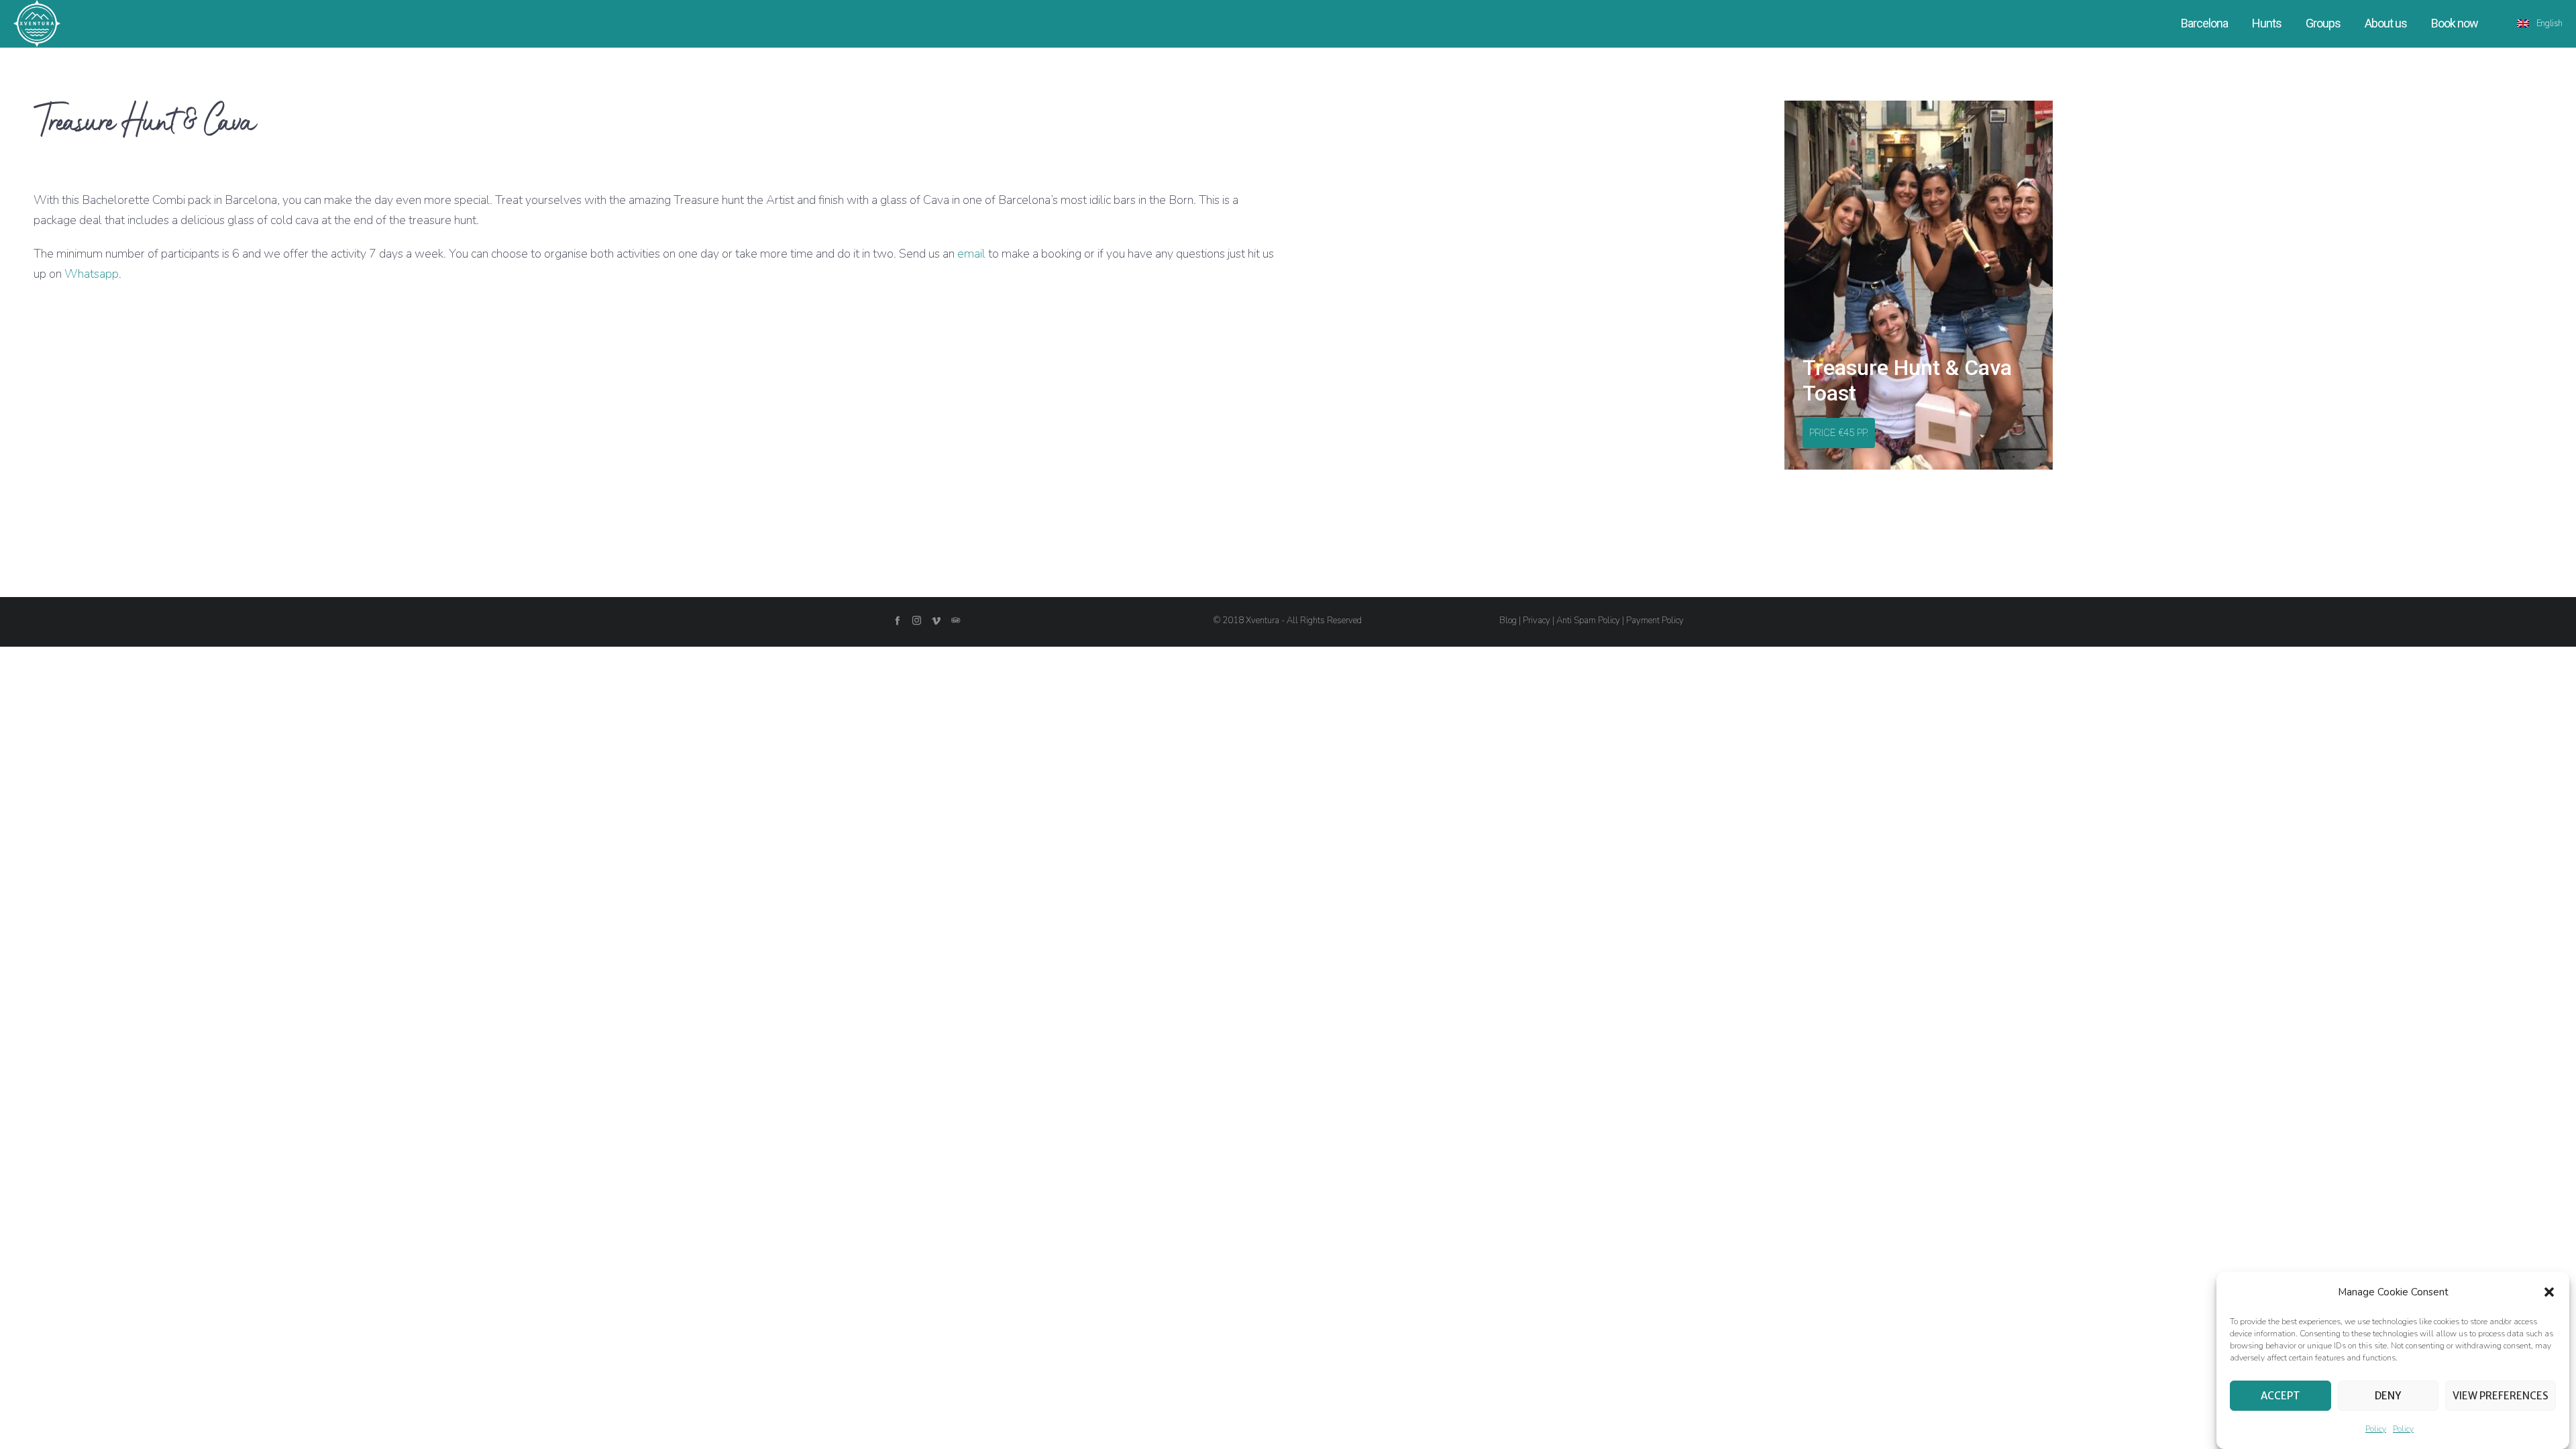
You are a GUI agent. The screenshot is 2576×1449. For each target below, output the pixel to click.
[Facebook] (897, 620)
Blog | (1511, 621)
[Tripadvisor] (956, 620)
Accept (2280, 1396)
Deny (2388, 1396)
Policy (2376, 1429)
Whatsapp (92, 274)
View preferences (2501, 1396)
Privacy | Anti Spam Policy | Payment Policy (1603, 621)
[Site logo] (37, 23)
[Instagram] (917, 620)
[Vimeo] (936, 620)
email (971, 254)
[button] (2549, 1292)
